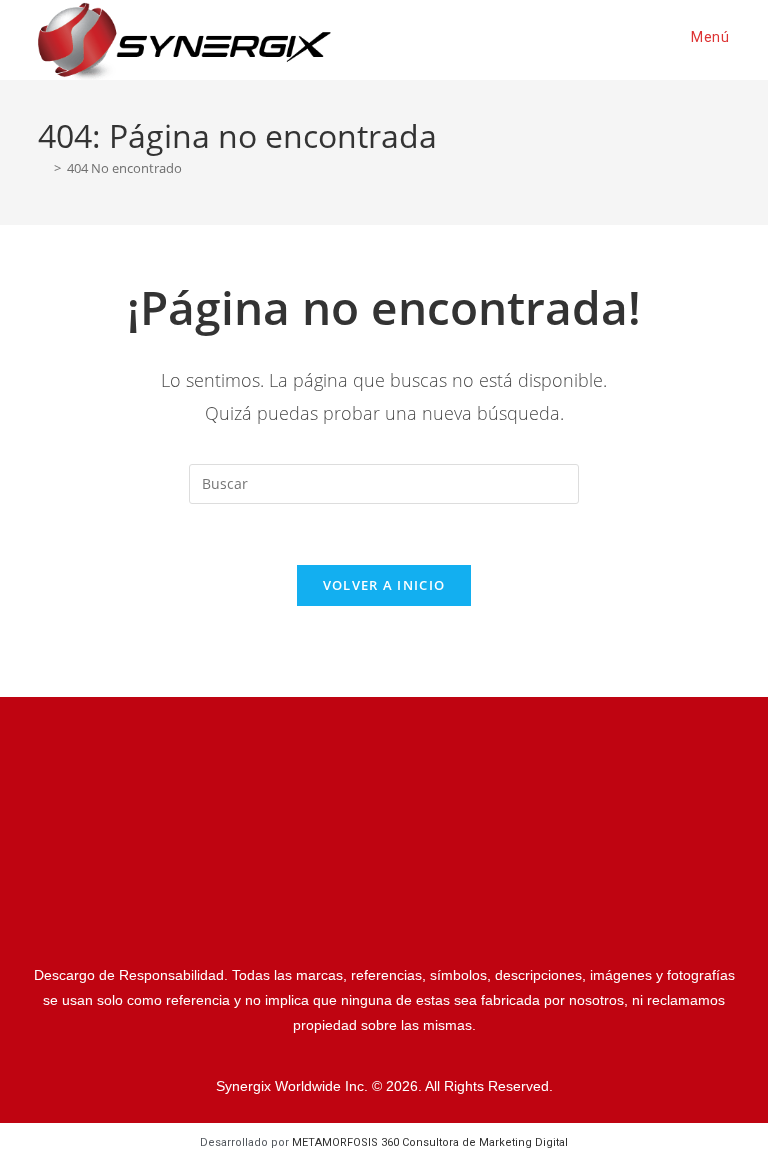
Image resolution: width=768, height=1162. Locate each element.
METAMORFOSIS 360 (430, 1142)
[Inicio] (43, 168)
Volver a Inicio (384, 585)
